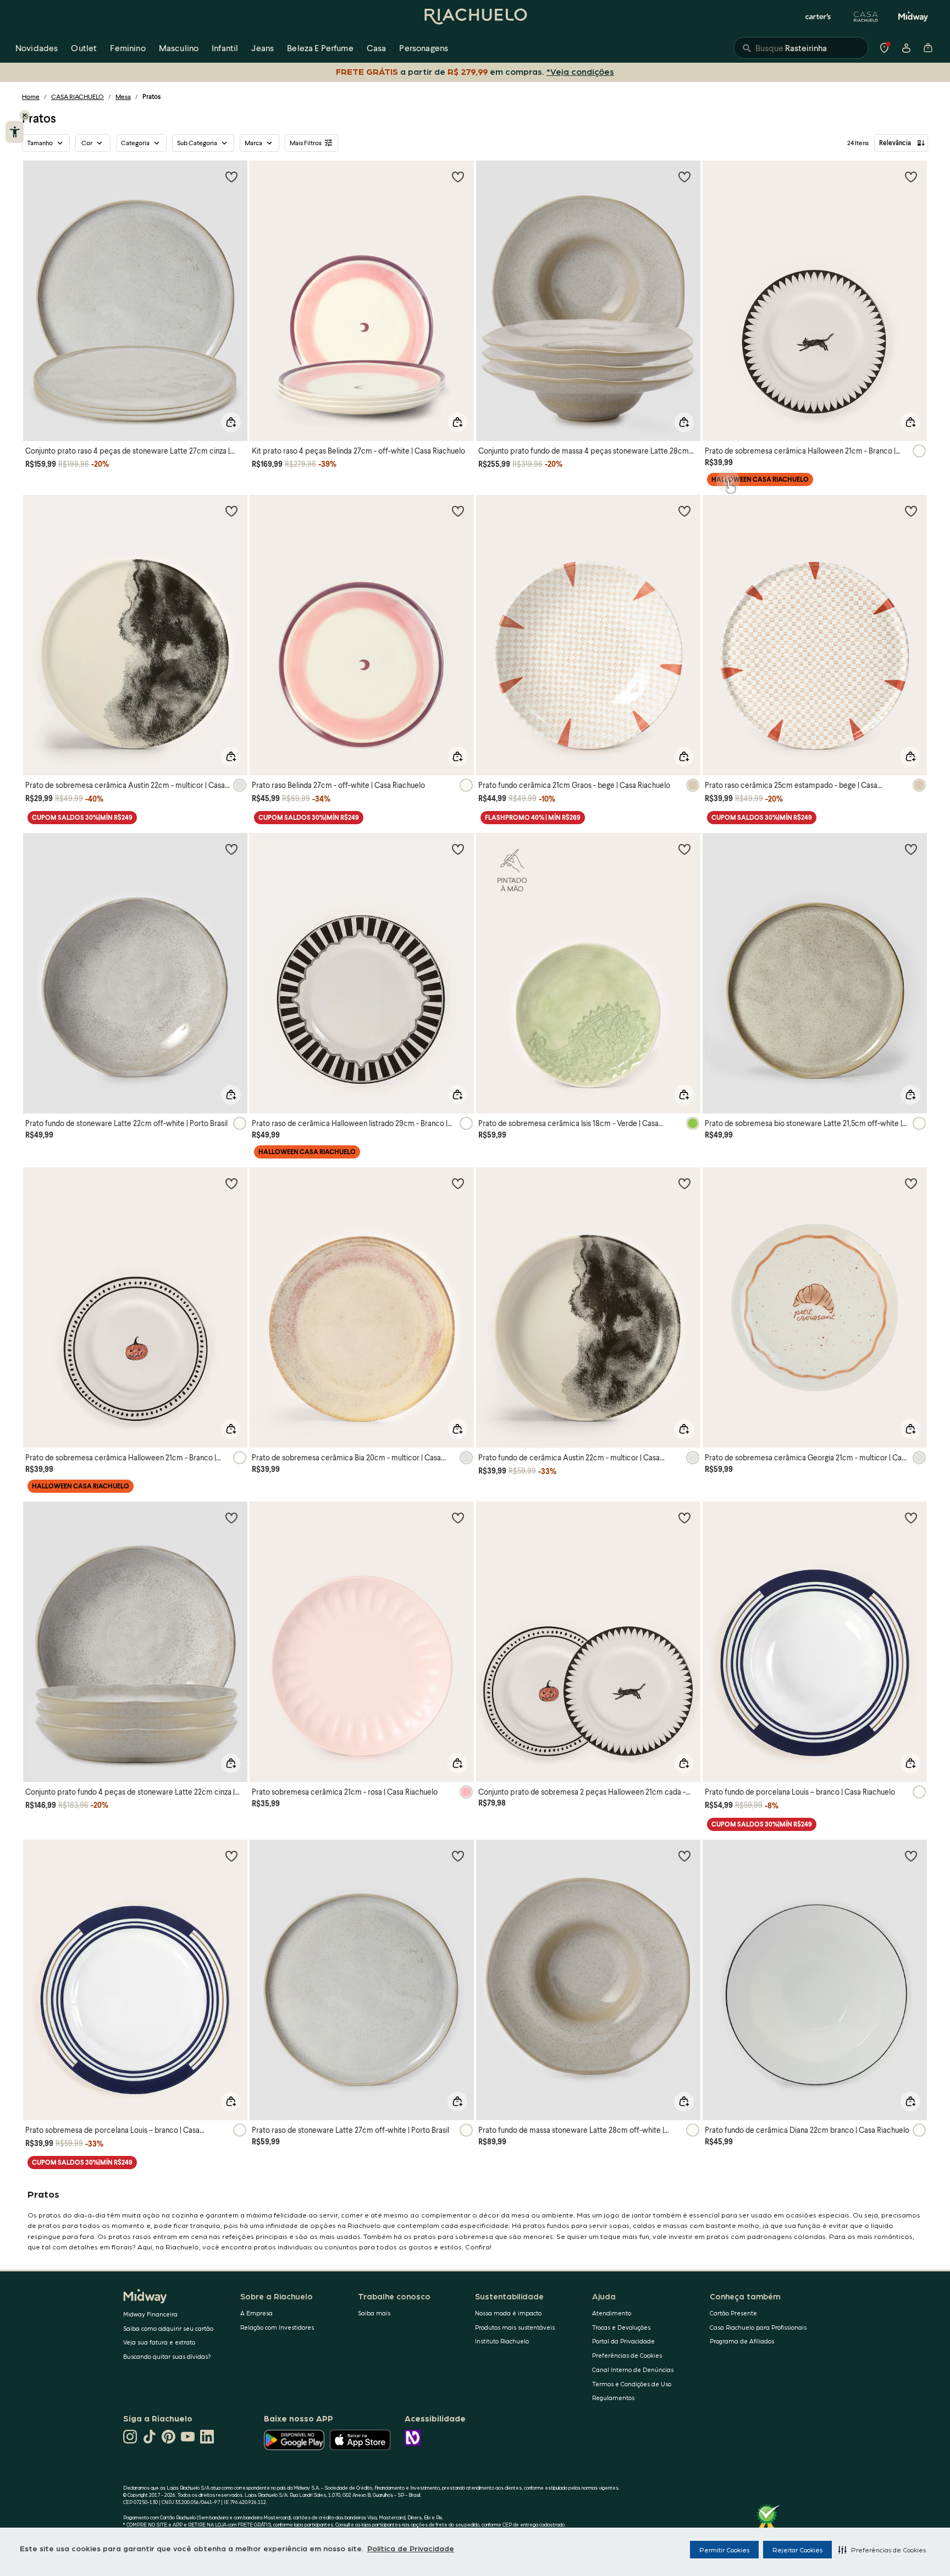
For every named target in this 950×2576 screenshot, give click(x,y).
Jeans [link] (263, 48)
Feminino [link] (128, 48)
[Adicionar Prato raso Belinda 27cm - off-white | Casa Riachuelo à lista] (458, 511)
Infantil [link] (225, 48)
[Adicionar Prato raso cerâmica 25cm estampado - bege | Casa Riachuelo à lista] (911, 511)
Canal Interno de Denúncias (633, 2370)
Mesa (123, 96)
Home (31, 96)
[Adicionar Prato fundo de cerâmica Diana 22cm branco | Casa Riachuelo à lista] (911, 1856)
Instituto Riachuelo (502, 2341)
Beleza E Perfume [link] (320, 48)
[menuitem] (37, 48)
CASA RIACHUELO (78, 96)
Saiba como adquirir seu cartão (168, 2328)
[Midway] (913, 16)
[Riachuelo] (475, 16)
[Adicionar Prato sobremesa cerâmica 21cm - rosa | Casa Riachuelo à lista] (458, 1518)
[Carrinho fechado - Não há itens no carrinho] (928, 48)
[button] (882, 2550)
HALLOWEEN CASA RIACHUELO (760, 479)
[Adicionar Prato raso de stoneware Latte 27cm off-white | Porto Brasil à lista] (458, 1856)
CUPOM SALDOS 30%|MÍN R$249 (82, 817)
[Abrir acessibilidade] (15, 132)
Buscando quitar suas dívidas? (167, 2356)
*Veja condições (580, 71)
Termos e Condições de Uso (632, 2384)
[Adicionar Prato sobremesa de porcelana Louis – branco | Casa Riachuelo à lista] (231, 1856)
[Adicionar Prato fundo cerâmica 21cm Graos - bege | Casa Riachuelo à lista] (684, 511)
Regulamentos (613, 2398)
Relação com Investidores (277, 2327)
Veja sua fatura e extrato (159, 2342)
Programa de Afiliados (742, 2341)
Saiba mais (374, 2313)
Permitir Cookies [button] (724, 2550)
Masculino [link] (179, 48)
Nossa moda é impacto (508, 2313)
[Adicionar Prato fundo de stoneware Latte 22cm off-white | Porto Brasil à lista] (231, 849)
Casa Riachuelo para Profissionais (758, 2327)
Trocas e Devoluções (621, 2327)
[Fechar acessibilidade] (25, 115)
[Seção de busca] (801, 48)
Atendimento (612, 2313)
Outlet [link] (84, 48)
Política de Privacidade (411, 2548)
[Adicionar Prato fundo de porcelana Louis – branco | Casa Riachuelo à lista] (911, 1518)
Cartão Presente (733, 2313)
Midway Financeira (150, 2314)
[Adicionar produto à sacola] (231, 422)
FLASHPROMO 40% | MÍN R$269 (533, 817)
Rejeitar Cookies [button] (797, 2550)
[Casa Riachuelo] (866, 16)
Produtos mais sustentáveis (515, 2327)
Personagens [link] (424, 48)
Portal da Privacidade (623, 2341)
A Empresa (256, 2313)
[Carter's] (819, 16)
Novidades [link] (37, 48)
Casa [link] (377, 48)
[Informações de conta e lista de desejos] (906, 48)
